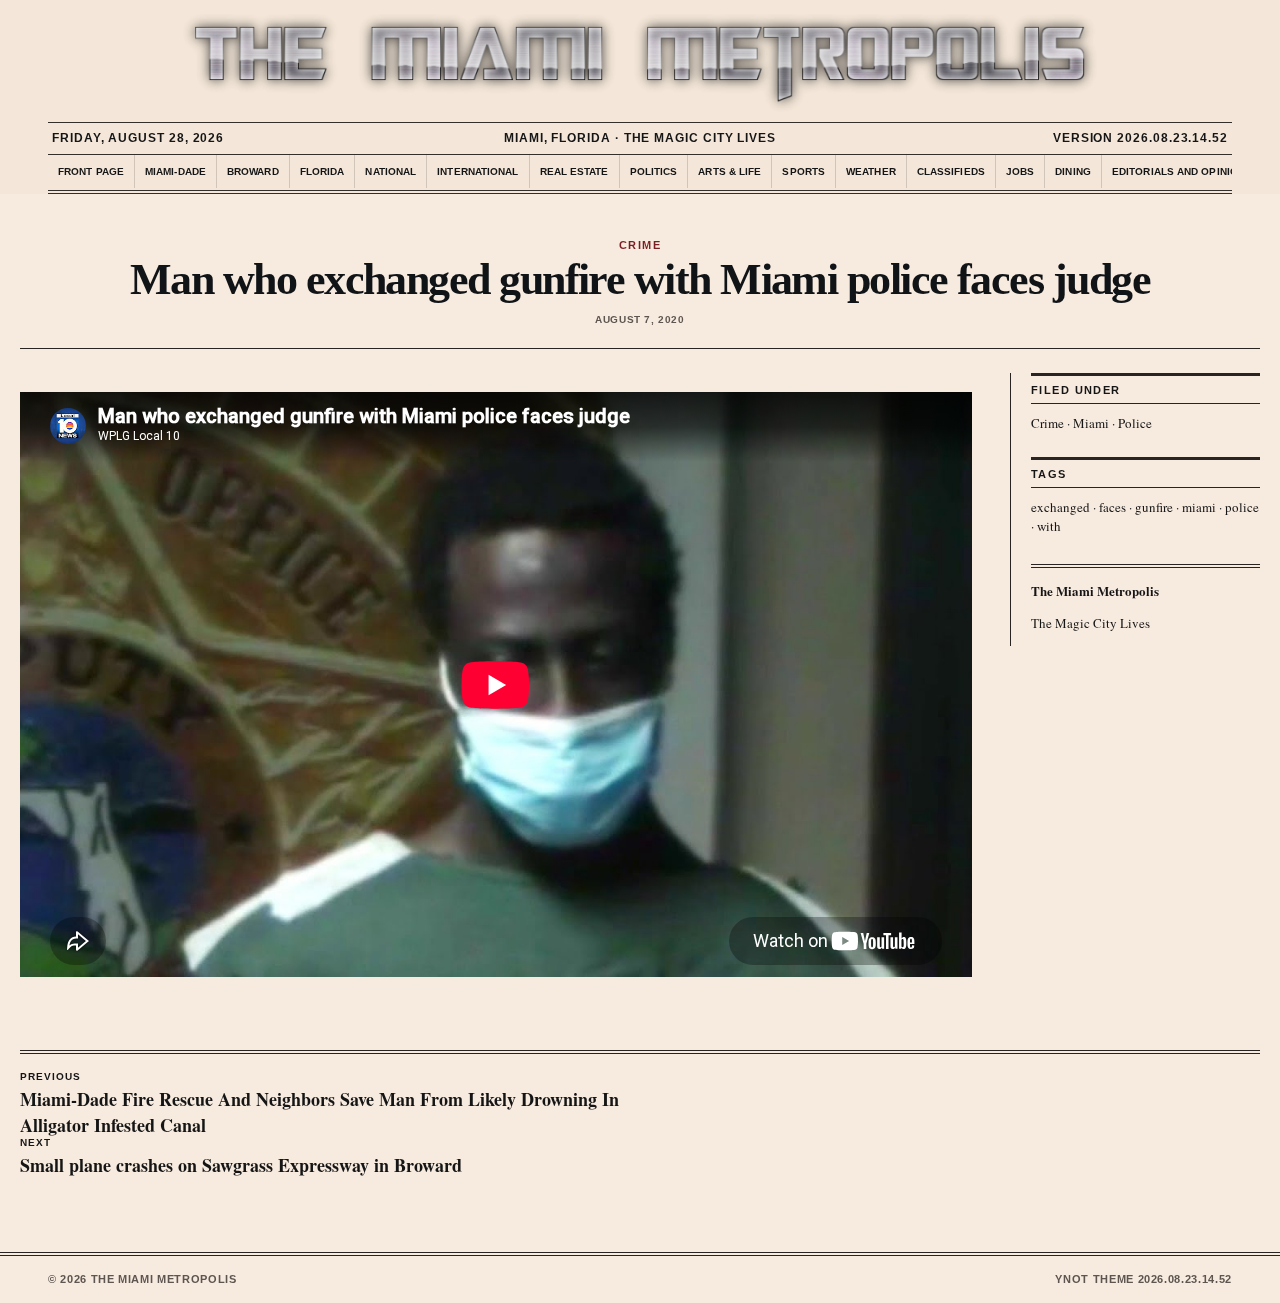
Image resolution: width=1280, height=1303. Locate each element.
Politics (654, 171)
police (1242, 507)
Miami (1091, 423)
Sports (803, 171)
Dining (1073, 171)
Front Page (91, 171)
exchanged (1060, 507)
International (477, 171)
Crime (1047, 423)
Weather (871, 171)
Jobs (1020, 171)
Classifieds (951, 171)
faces (1112, 507)
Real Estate (574, 171)
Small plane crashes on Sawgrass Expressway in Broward (241, 1158)
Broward (253, 171)
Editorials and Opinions (1182, 171)
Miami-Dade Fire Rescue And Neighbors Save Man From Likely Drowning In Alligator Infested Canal (319, 1105)
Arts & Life (729, 171)
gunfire (1154, 507)
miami (1199, 507)
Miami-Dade (175, 171)
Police (1135, 423)
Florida (322, 171)
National (390, 171)
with (1049, 526)
